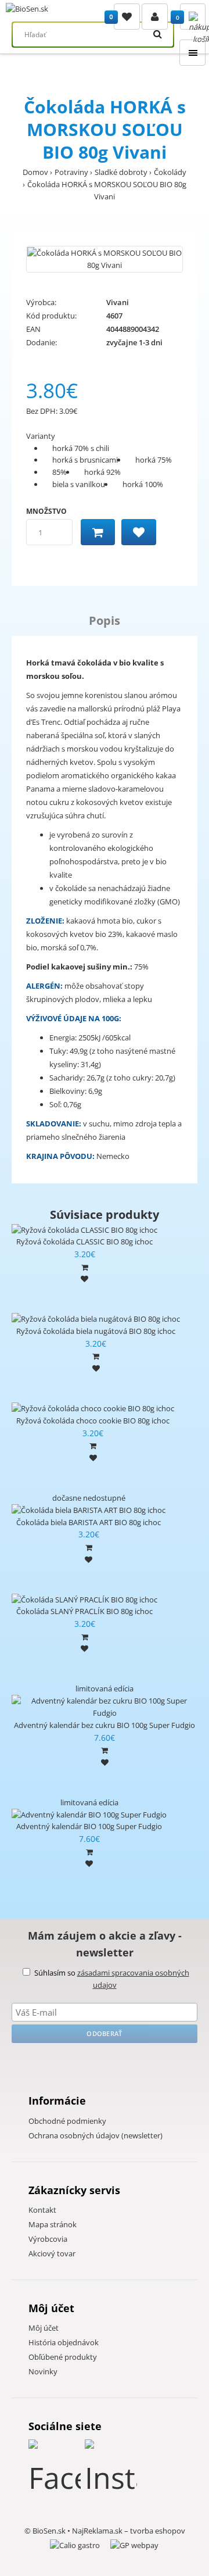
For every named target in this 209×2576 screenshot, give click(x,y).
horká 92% (102, 472)
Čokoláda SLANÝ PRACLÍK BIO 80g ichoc (84, 1611)
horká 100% (143, 484)
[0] (127, 17)
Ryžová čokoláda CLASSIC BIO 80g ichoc (84, 1242)
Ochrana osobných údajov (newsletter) (96, 2135)
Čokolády (170, 172)
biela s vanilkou (79, 484)
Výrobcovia (48, 2239)
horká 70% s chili (81, 448)
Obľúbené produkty (63, 2357)
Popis (105, 620)
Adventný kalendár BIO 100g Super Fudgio (89, 1826)
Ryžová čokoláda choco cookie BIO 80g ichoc (93, 1421)
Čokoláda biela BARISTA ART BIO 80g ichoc (89, 1522)
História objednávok (64, 2342)
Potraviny (71, 172)
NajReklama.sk (97, 2531)
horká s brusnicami (85, 460)
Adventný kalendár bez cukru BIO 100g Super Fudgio (105, 1725)
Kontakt (42, 2210)
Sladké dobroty (121, 172)
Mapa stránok (53, 2224)
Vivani (118, 302)
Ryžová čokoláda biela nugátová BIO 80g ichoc (96, 1331)
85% (60, 472)
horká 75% (154, 460)
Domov (35, 172)
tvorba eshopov (158, 2531)
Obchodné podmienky (67, 2121)
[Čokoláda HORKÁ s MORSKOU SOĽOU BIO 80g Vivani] (105, 259)
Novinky (43, 2371)
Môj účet (44, 2328)
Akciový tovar (52, 2253)
